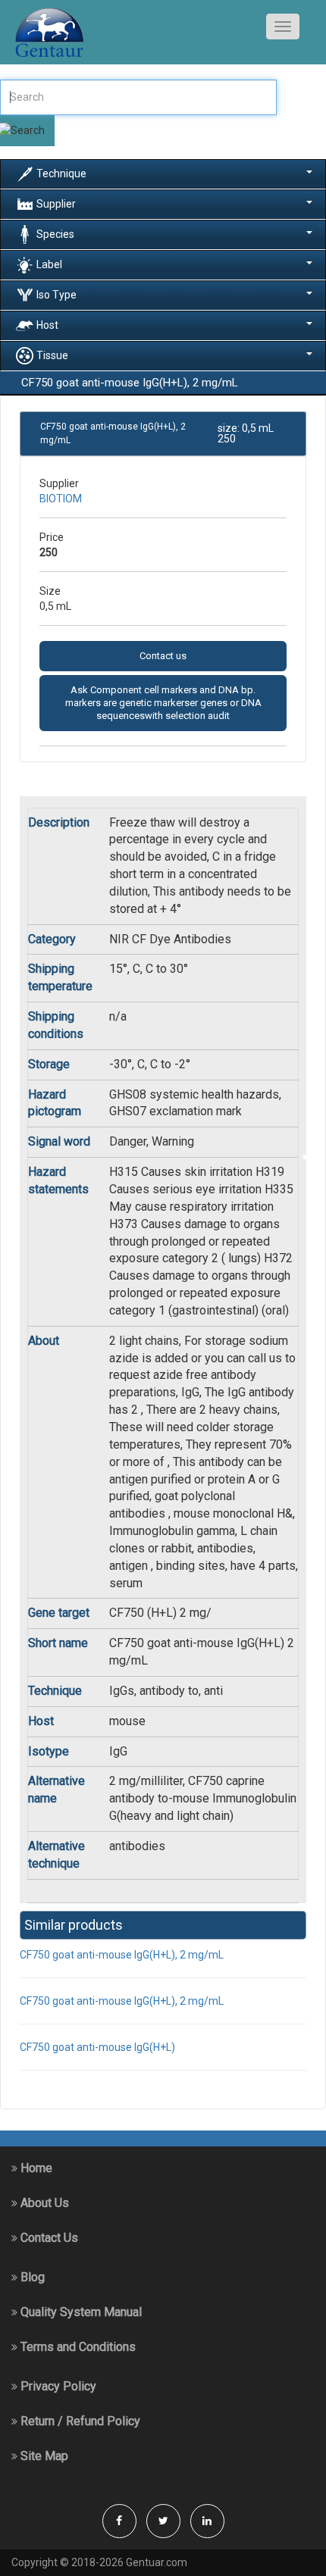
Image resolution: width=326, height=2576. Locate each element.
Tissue (52, 355)
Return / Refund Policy (79, 2421)
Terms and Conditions (77, 2347)
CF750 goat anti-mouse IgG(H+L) (97, 2047)
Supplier (56, 203)
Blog (31, 2277)
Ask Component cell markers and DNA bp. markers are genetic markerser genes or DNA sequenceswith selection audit (163, 703)
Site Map (43, 2456)
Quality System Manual (80, 2312)
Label (49, 264)
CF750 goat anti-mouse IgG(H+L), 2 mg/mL (122, 1955)
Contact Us (48, 2238)
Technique (61, 173)
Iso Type (56, 294)
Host (47, 324)
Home (35, 2168)
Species (55, 233)
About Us (43, 2203)
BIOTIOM (61, 499)
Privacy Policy (57, 2386)
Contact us (163, 656)
